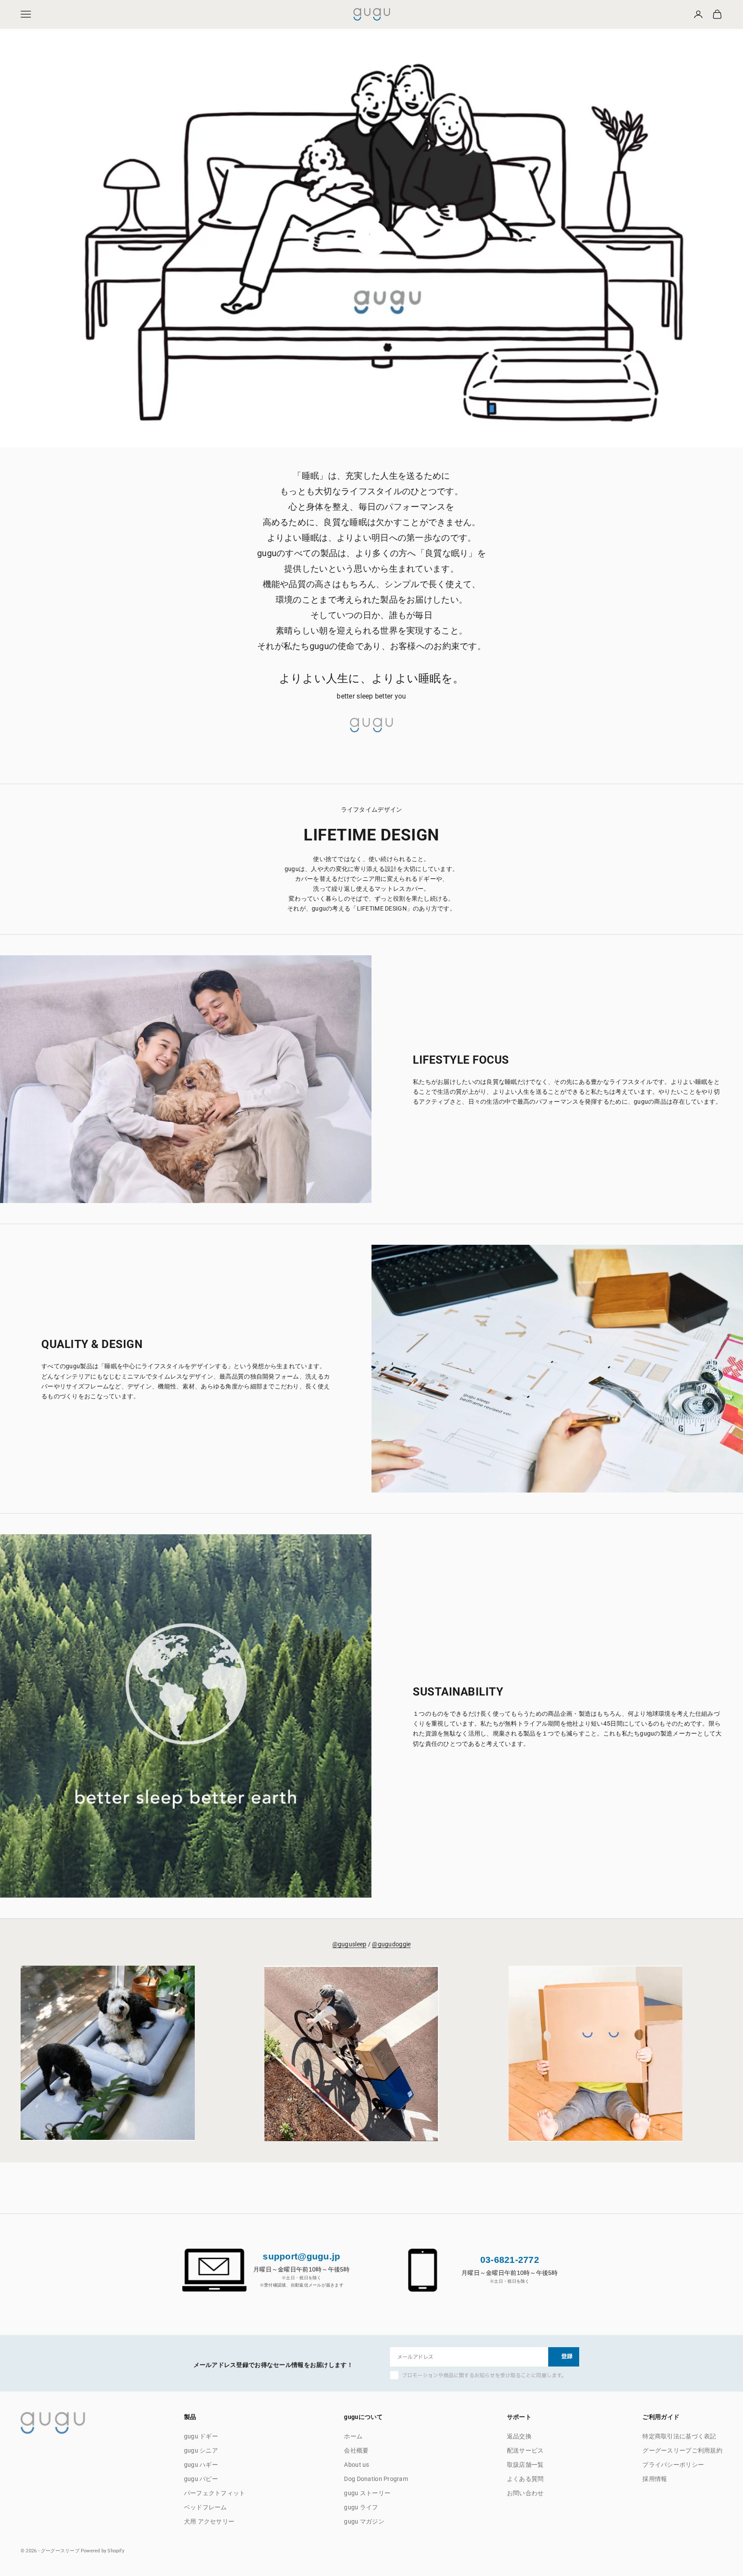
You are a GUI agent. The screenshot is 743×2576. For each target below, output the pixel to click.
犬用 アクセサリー (209, 2521)
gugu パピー (201, 2479)
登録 (567, 2357)
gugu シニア (201, 2450)
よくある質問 (525, 2479)
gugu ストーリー (367, 2493)
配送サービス (525, 2450)
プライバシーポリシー (673, 2465)
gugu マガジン (364, 2521)
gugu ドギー (201, 2436)
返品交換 (519, 2436)
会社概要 (356, 2450)
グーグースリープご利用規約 (682, 2450)
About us (356, 2465)
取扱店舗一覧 (525, 2465)
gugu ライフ (361, 2507)
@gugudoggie (391, 1944)
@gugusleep (350, 1944)
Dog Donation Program (376, 2479)
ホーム (353, 2436)
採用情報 (655, 2479)
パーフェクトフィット (215, 2493)
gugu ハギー (201, 2465)
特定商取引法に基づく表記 (679, 2436)
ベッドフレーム (206, 2507)
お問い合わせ (525, 2493)
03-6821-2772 (510, 2260)
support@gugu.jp (301, 2256)
